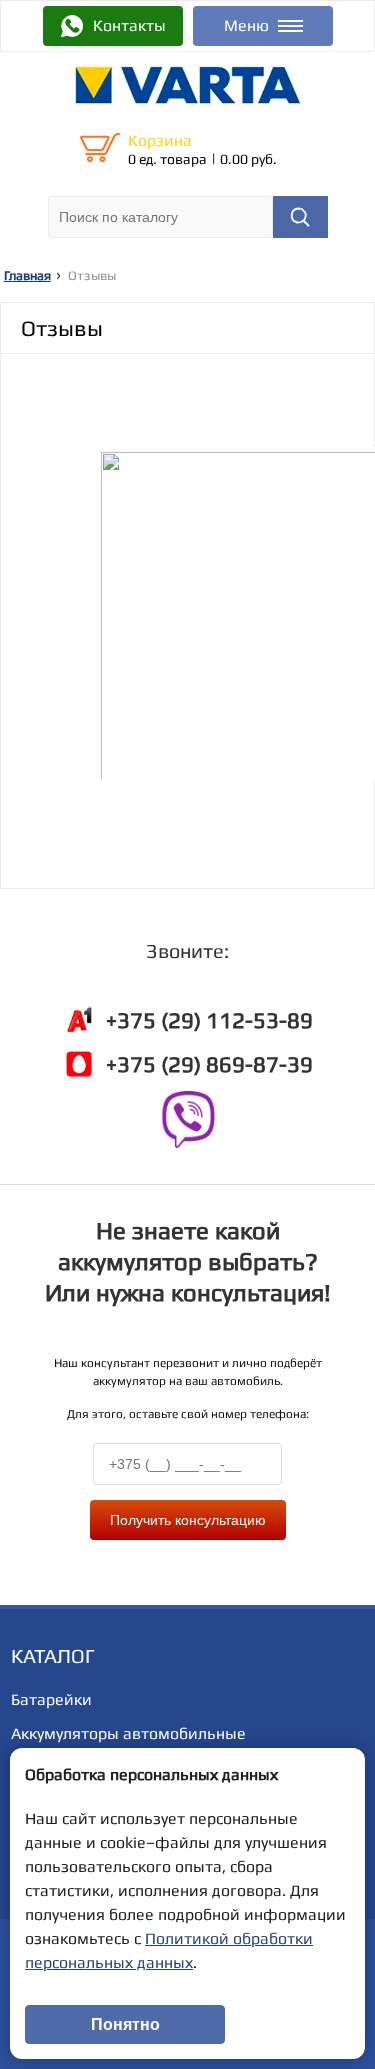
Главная (27, 275)
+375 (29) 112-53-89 (209, 1020)
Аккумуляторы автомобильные (128, 1733)
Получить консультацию (188, 1520)
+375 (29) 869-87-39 (209, 1064)
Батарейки (51, 1699)
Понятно (125, 2024)
